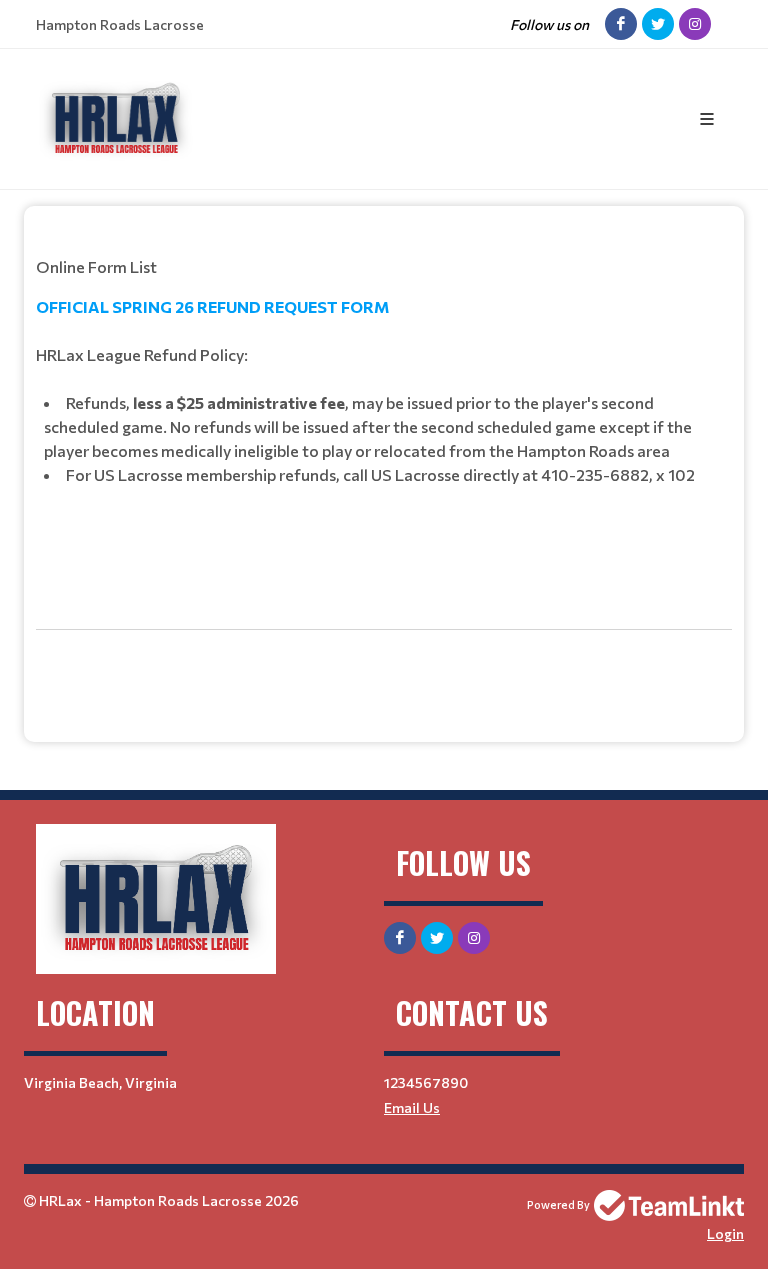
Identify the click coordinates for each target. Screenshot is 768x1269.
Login (725, 1233)
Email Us (412, 1107)
